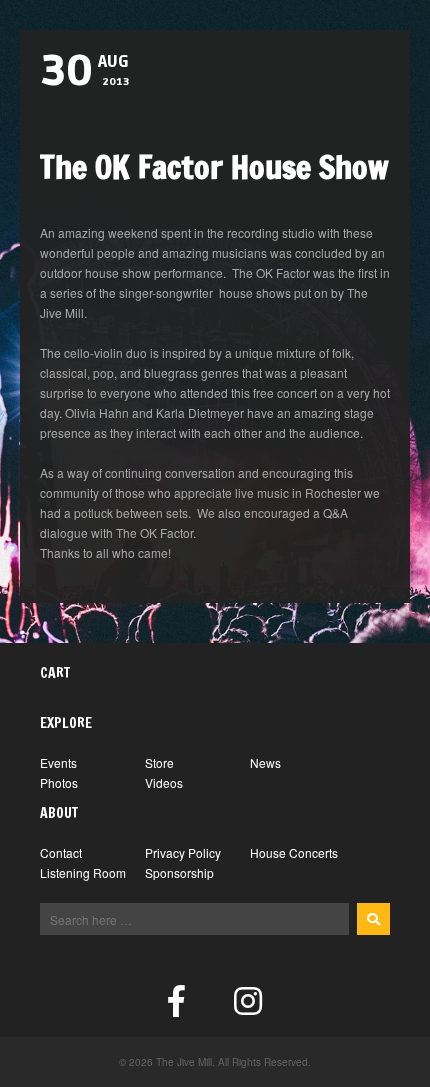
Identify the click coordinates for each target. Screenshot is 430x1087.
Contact (61, 852)
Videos (164, 782)
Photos (59, 782)
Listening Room (83, 872)
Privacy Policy (183, 852)
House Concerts (294, 852)
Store (159, 762)
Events (58, 762)
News (265, 762)
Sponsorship (179, 872)
